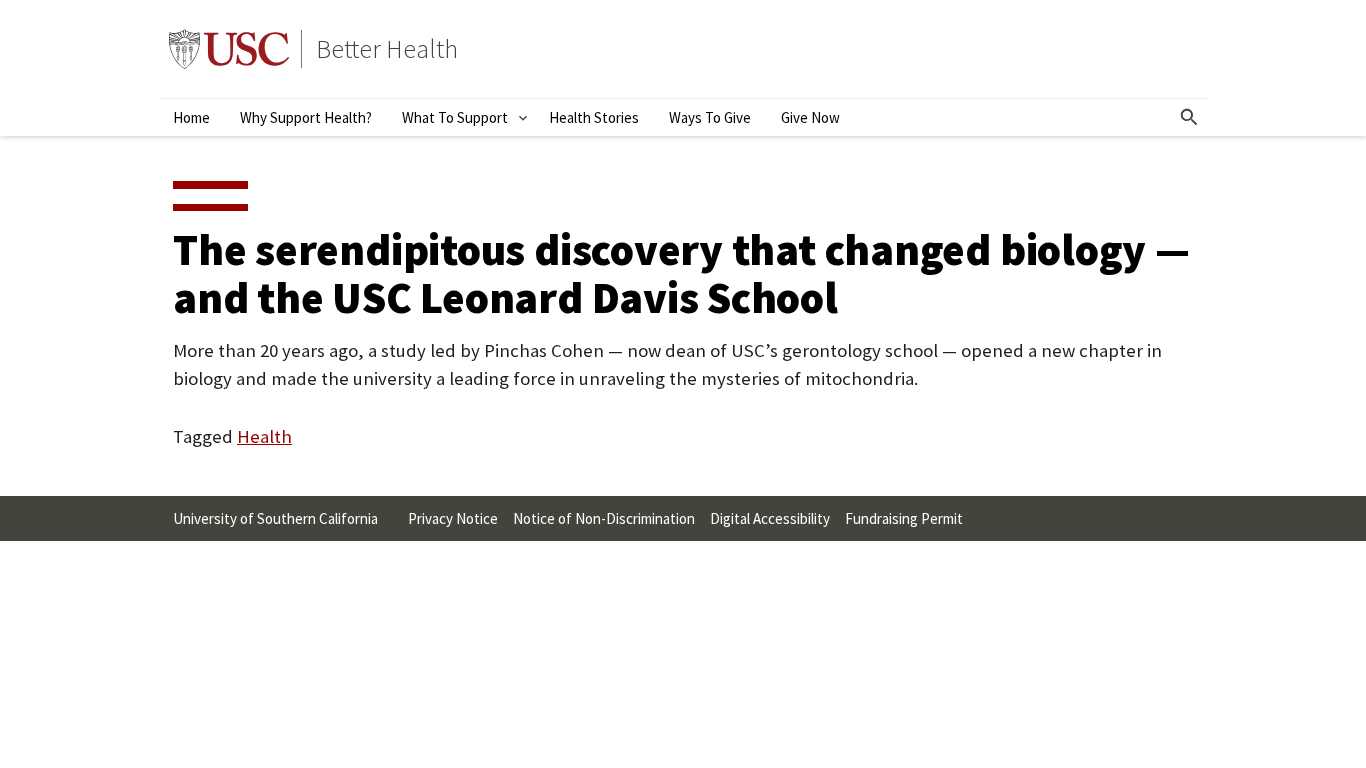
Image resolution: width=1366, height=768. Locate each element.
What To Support (455, 117)
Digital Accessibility (770, 518)
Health (264, 436)
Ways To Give (710, 117)
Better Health (387, 48)
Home (191, 117)
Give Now (810, 117)
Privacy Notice (453, 518)
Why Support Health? (306, 117)
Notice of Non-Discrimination (604, 518)
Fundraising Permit (904, 518)
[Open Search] (1190, 118)
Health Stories (594, 117)
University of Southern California (229, 48)
